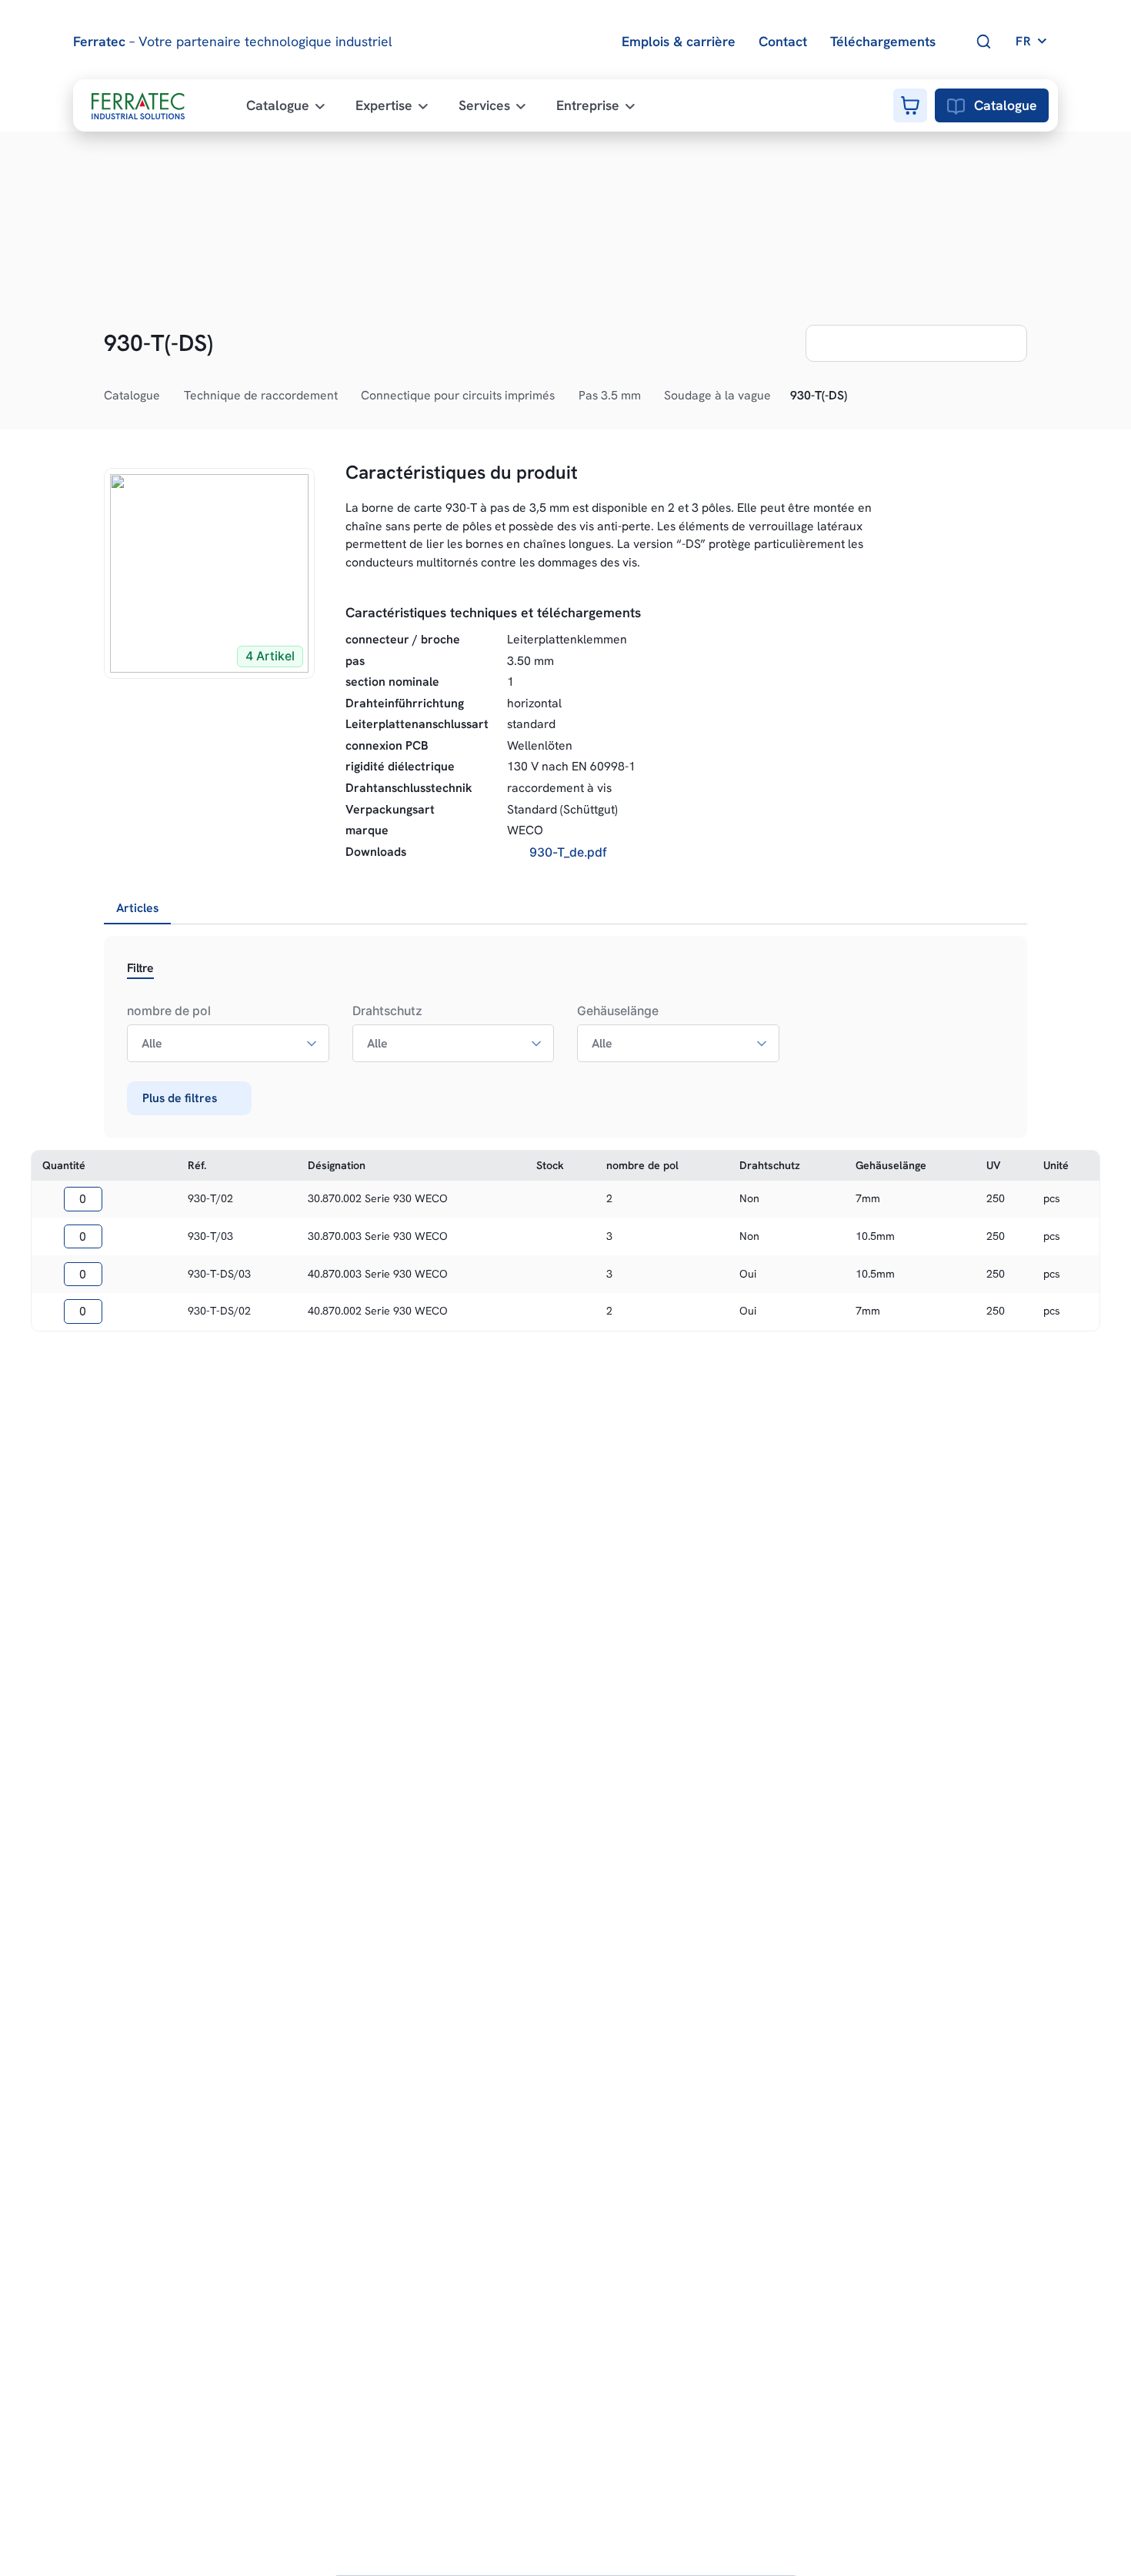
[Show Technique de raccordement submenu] (346, 396)
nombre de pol (169, 1011)
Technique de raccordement (261, 395)
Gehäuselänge (618, 1011)
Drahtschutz (387, 1011)
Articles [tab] (137, 908)
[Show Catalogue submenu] (168, 396)
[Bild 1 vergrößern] (209, 573)
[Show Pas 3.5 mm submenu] (649, 396)
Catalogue (1006, 105)
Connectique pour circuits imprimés (458, 395)
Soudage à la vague (717, 395)
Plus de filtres (180, 1098)
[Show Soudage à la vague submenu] (779, 396)
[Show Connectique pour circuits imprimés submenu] (563, 396)
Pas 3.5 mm (610, 395)
